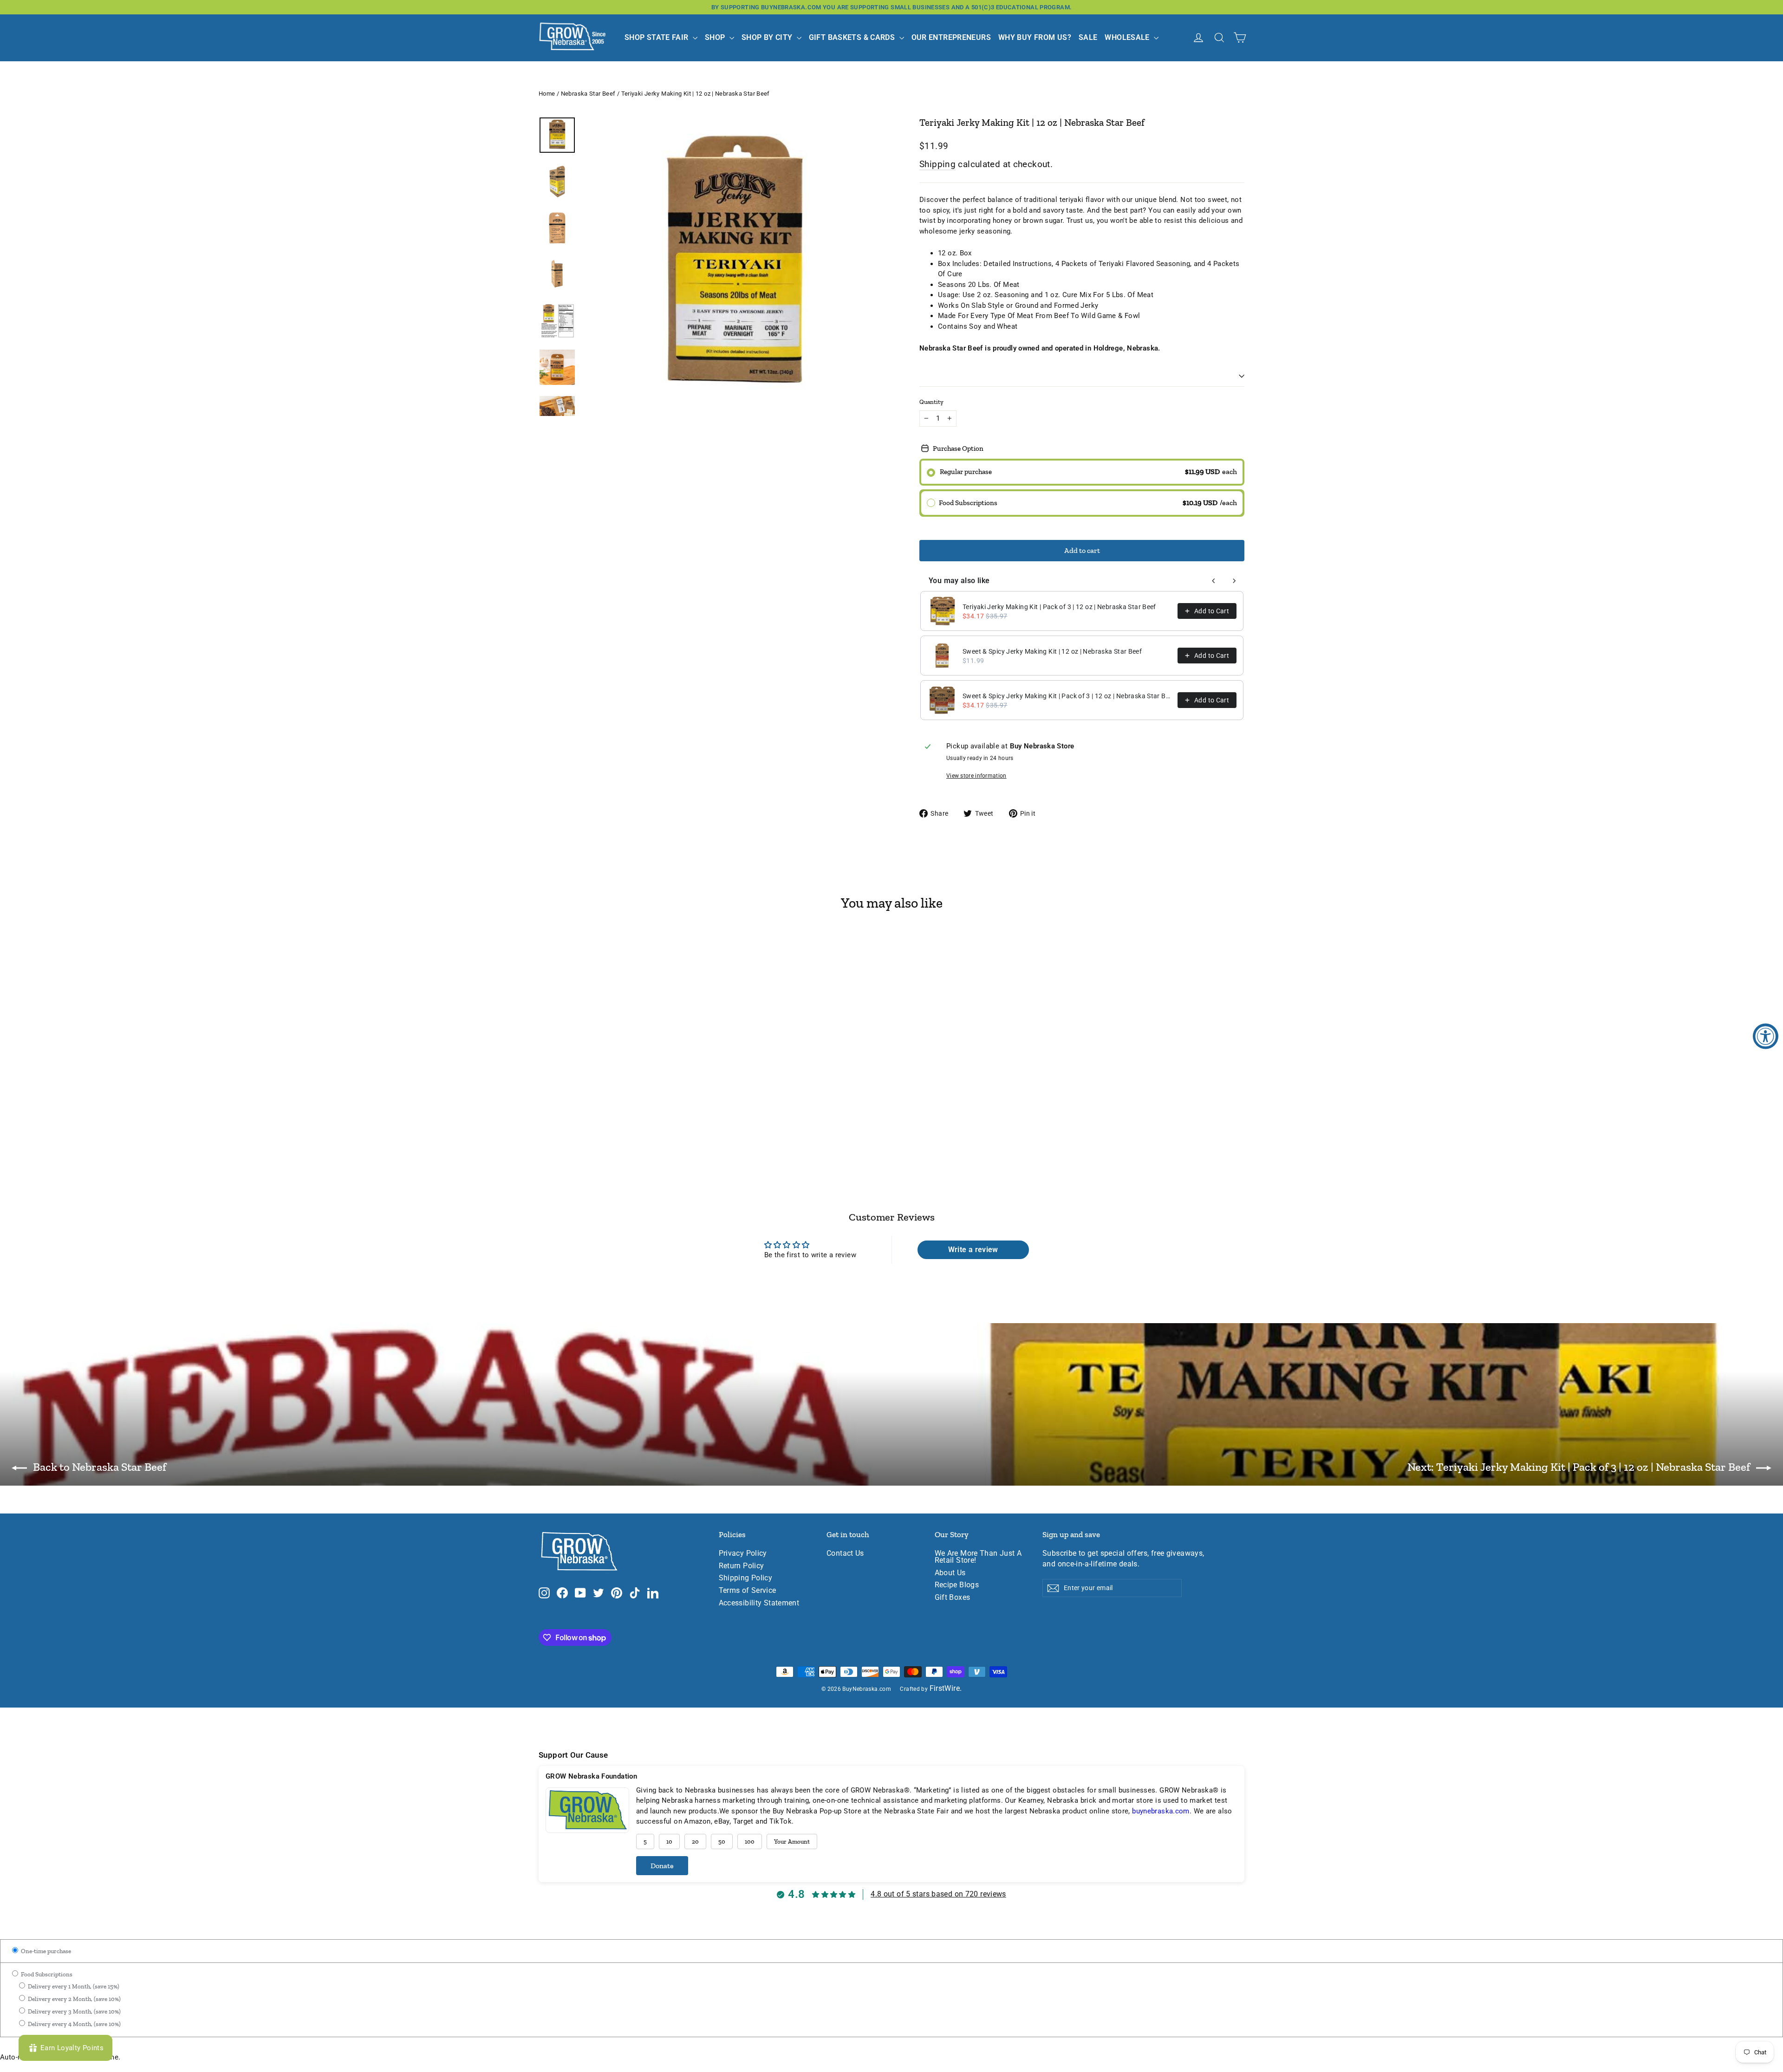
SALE (1088, 37)
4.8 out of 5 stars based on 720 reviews (938, 1894)
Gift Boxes (953, 1598)
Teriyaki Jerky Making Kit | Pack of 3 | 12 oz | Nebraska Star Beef (1059, 607)
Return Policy (742, 1566)
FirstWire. (946, 1689)
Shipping (937, 164)
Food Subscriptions (46, 1974)
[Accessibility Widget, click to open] (1766, 1036)
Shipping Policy (746, 1578)
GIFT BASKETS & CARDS (853, 37)
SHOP (716, 37)
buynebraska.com (1161, 1811)
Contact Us (845, 1553)
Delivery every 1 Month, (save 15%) (73, 1986)
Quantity (931, 402)
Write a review (973, 1250)
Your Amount (792, 1841)
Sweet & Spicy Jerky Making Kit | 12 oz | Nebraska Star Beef (1052, 651)
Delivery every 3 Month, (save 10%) (74, 2011)
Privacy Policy (743, 1553)
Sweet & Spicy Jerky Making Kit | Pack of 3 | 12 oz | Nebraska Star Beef (1067, 696)
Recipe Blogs (957, 1585)
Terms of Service (748, 1591)
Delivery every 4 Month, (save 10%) (74, 2024)
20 (695, 1841)
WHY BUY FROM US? (1035, 37)
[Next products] (1234, 581)
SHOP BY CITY (768, 37)
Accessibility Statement (759, 1603)
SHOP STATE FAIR (657, 37)
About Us (950, 1573)
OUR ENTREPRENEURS (951, 37)
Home (547, 94)
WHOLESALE (1128, 37)
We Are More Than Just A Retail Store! (978, 1557)
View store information (976, 776)
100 (750, 1841)
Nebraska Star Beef (588, 94)
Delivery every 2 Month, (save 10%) (74, 1999)
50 (722, 1841)
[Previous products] (1214, 581)
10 (669, 1841)
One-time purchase (45, 1951)
